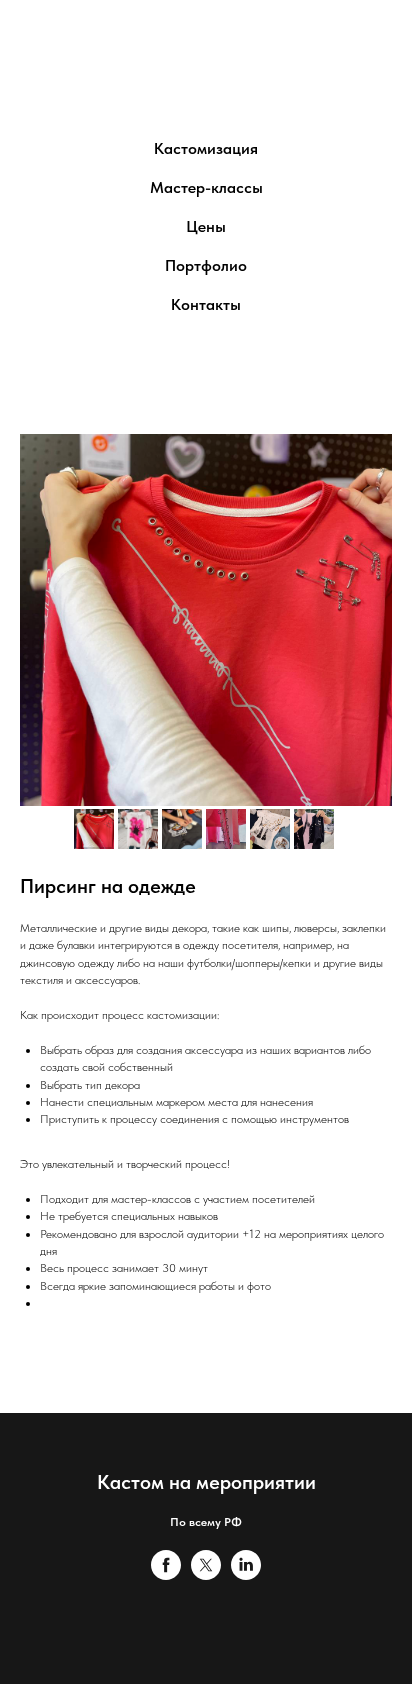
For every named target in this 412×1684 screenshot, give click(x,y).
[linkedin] (246, 1574)
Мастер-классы (206, 187)
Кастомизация (206, 148)
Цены (206, 226)
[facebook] (166, 1574)
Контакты (206, 304)
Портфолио (206, 265)
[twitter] (206, 1574)
